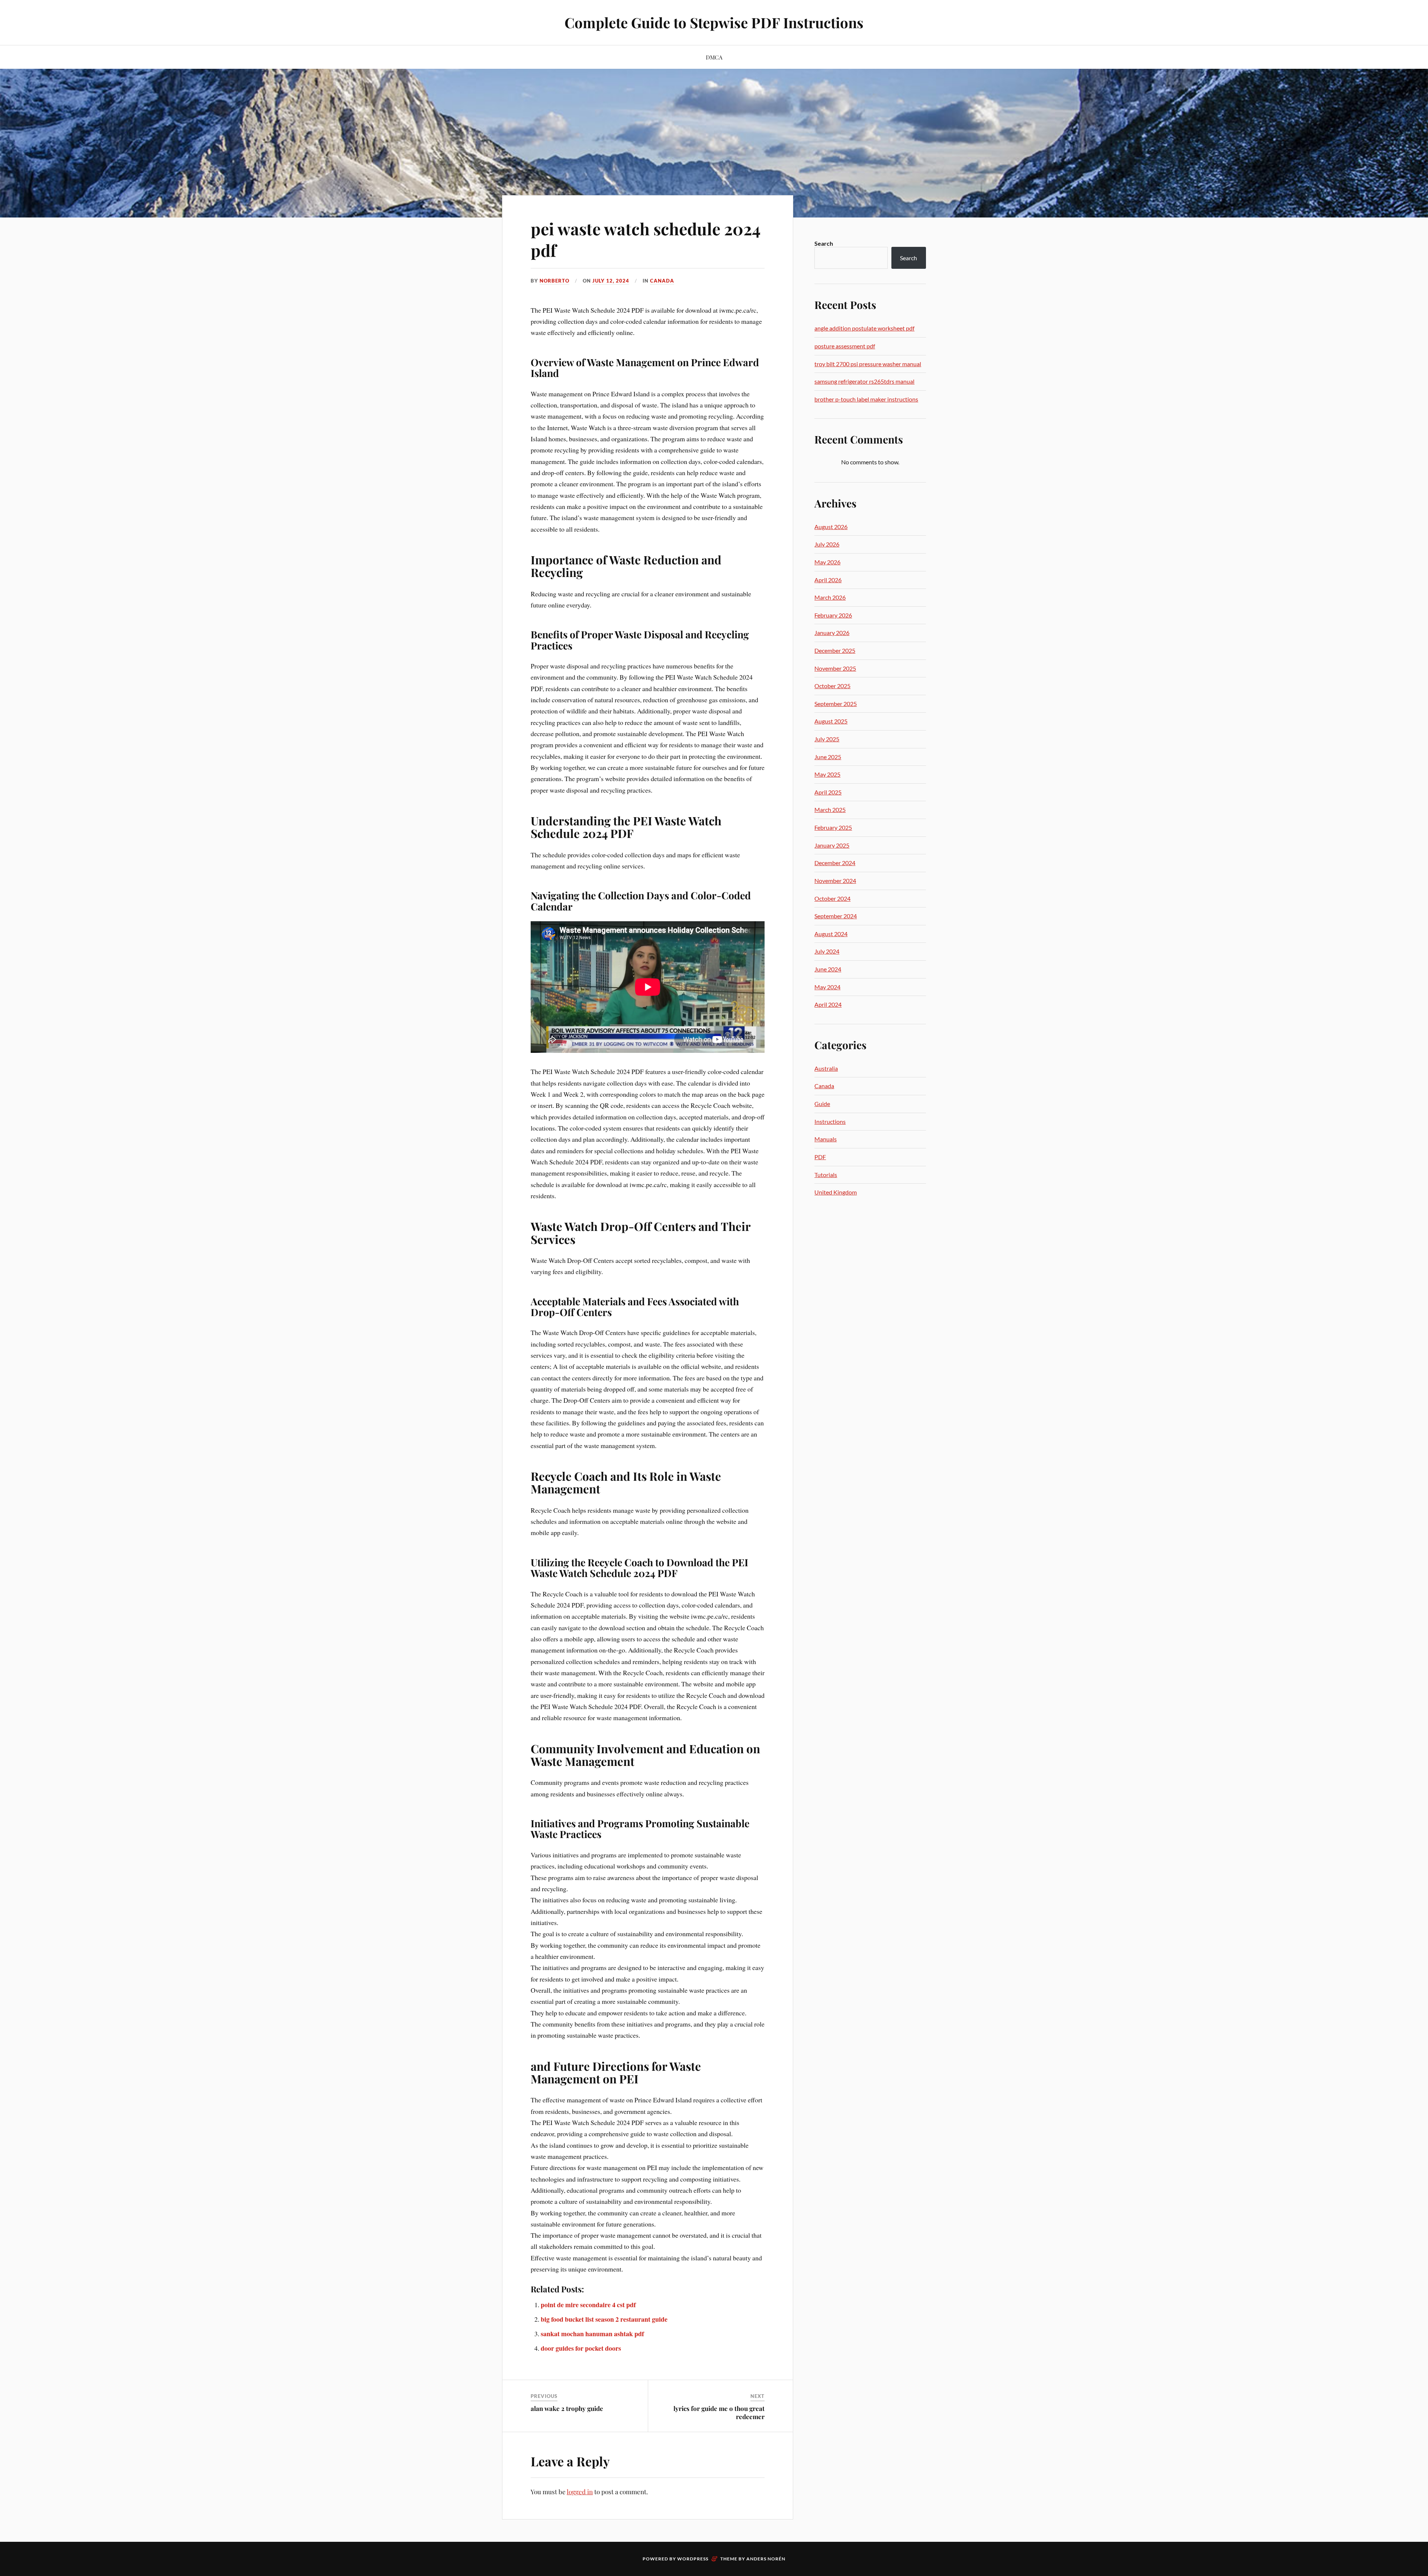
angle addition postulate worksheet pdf (864, 328)
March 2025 (830, 810)
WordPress (693, 2559)
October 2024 (832, 898)
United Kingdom (836, 1192)
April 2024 (828, 1004)
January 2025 (832, 845)
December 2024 (835, 863)
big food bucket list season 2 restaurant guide (604, 2319)
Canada (662, 281)
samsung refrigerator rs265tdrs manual (864, 381)
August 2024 (831, 934)
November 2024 (835, 881)
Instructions (830, 1121)
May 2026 (827, 562)
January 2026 (832, 633)
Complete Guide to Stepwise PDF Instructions (714, 22)
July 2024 (827, 951)
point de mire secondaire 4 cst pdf (588, 2305)
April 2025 (828, 792)
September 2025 (836, 704)
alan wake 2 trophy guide (567, 2408)
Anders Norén (766, 2559)
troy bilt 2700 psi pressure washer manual (868, 364)
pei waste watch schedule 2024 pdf (646, 239)
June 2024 (828, 969)
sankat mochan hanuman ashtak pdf (592, 2334)
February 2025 (833, 827)
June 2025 (828, 757)
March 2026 (830, 597)
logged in (580, 2492)
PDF (820, 1157)
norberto (554, 281)
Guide (822, 1104)
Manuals (826, 1139)
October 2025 (832, 686)
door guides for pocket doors (581, 2348)
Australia (826, 1068)
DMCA (714, 57)
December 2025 (835, 650)
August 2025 (831, 721)
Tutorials (826, 1175)
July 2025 (827, 739)
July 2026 (827, 544)
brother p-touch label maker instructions (866, 399)
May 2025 (827, 774)
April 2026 (828, 580)
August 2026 (831, 527)
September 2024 (836, 916)
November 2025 (835, 668)
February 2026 (833, 615)
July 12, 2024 (611, 281)
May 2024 (827, 987)
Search (824, 243)
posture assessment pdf (845, 346)
